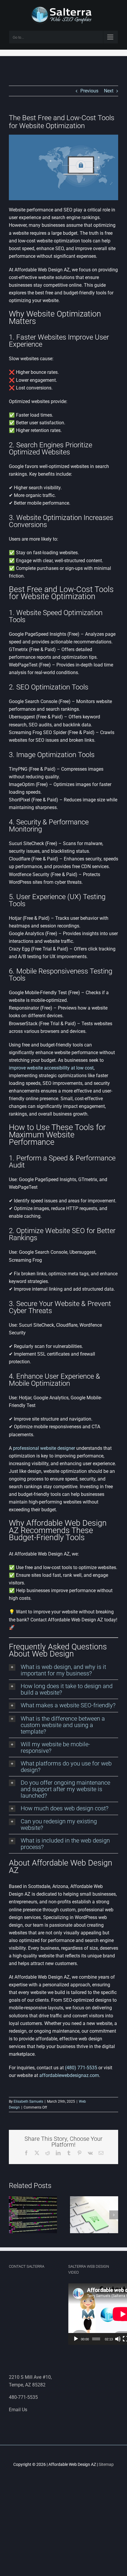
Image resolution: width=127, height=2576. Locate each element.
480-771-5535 (23, 2397)
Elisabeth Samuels (28, 2101)
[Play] (76, 2339)
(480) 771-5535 (81, 2068)
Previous (89, 91)
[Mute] (118, 2339)
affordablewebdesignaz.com (69, 2075)
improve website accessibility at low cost (51, 1068)
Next (109, 91)
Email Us (18, 2410)
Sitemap (106, 2464)
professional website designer (44, 1448)
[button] (63, 1670)
